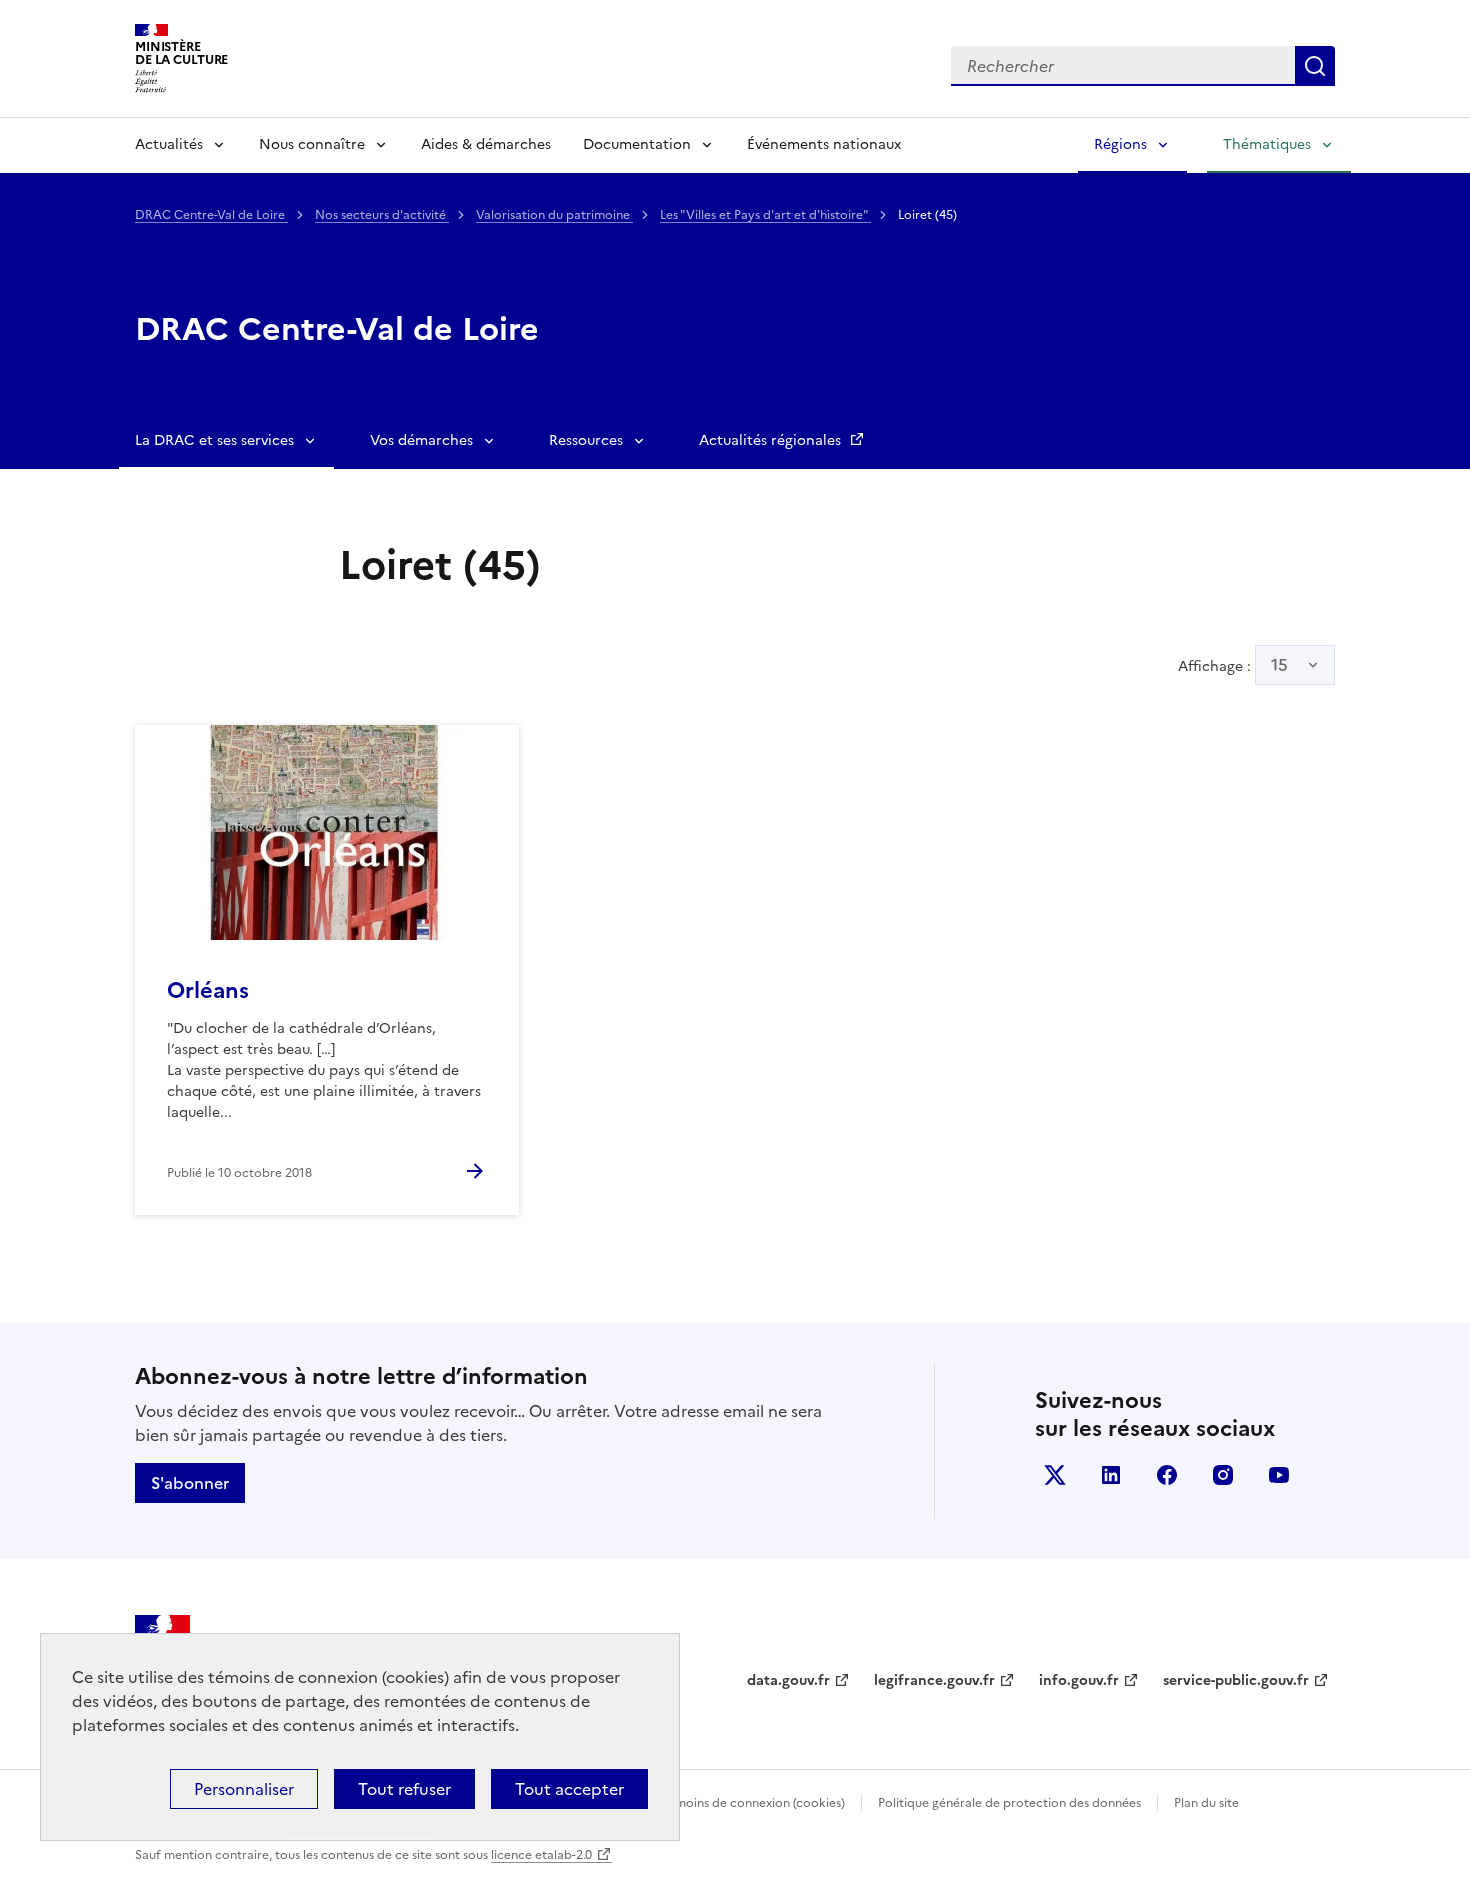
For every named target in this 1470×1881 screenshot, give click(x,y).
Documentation (637, 144)
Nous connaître (312, 144)
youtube (1279, 1475)
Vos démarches (421, 440)
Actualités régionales (772, 440)
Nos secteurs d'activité (382, 215)
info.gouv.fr (1079, 1680)
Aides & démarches (486, 144)
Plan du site (1206, 1803)
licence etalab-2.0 (541, 1855)
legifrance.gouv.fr (934, 1680)
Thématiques (1267, 144)
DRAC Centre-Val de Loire (211, 215)
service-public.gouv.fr (1236, 1680)
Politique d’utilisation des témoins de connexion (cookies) (680, 1803)
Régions (1120, 144)
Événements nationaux (824, 144)
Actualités (169, 144)
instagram (1223, 1475)
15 (1279, 665)
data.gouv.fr (788, 1680)
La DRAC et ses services (214, 440)
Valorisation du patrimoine (554, 215)
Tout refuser (404, 1789)
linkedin (1111, 1475)
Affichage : (1233, 665)
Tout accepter (569, 1789)
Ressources (586, 440)
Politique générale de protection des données (1009, 1803)
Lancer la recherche (1315, 66)
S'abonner (190, 1483)
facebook (1167, 1475)
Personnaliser (244, 1789)
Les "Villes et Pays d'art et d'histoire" (765, 215)
